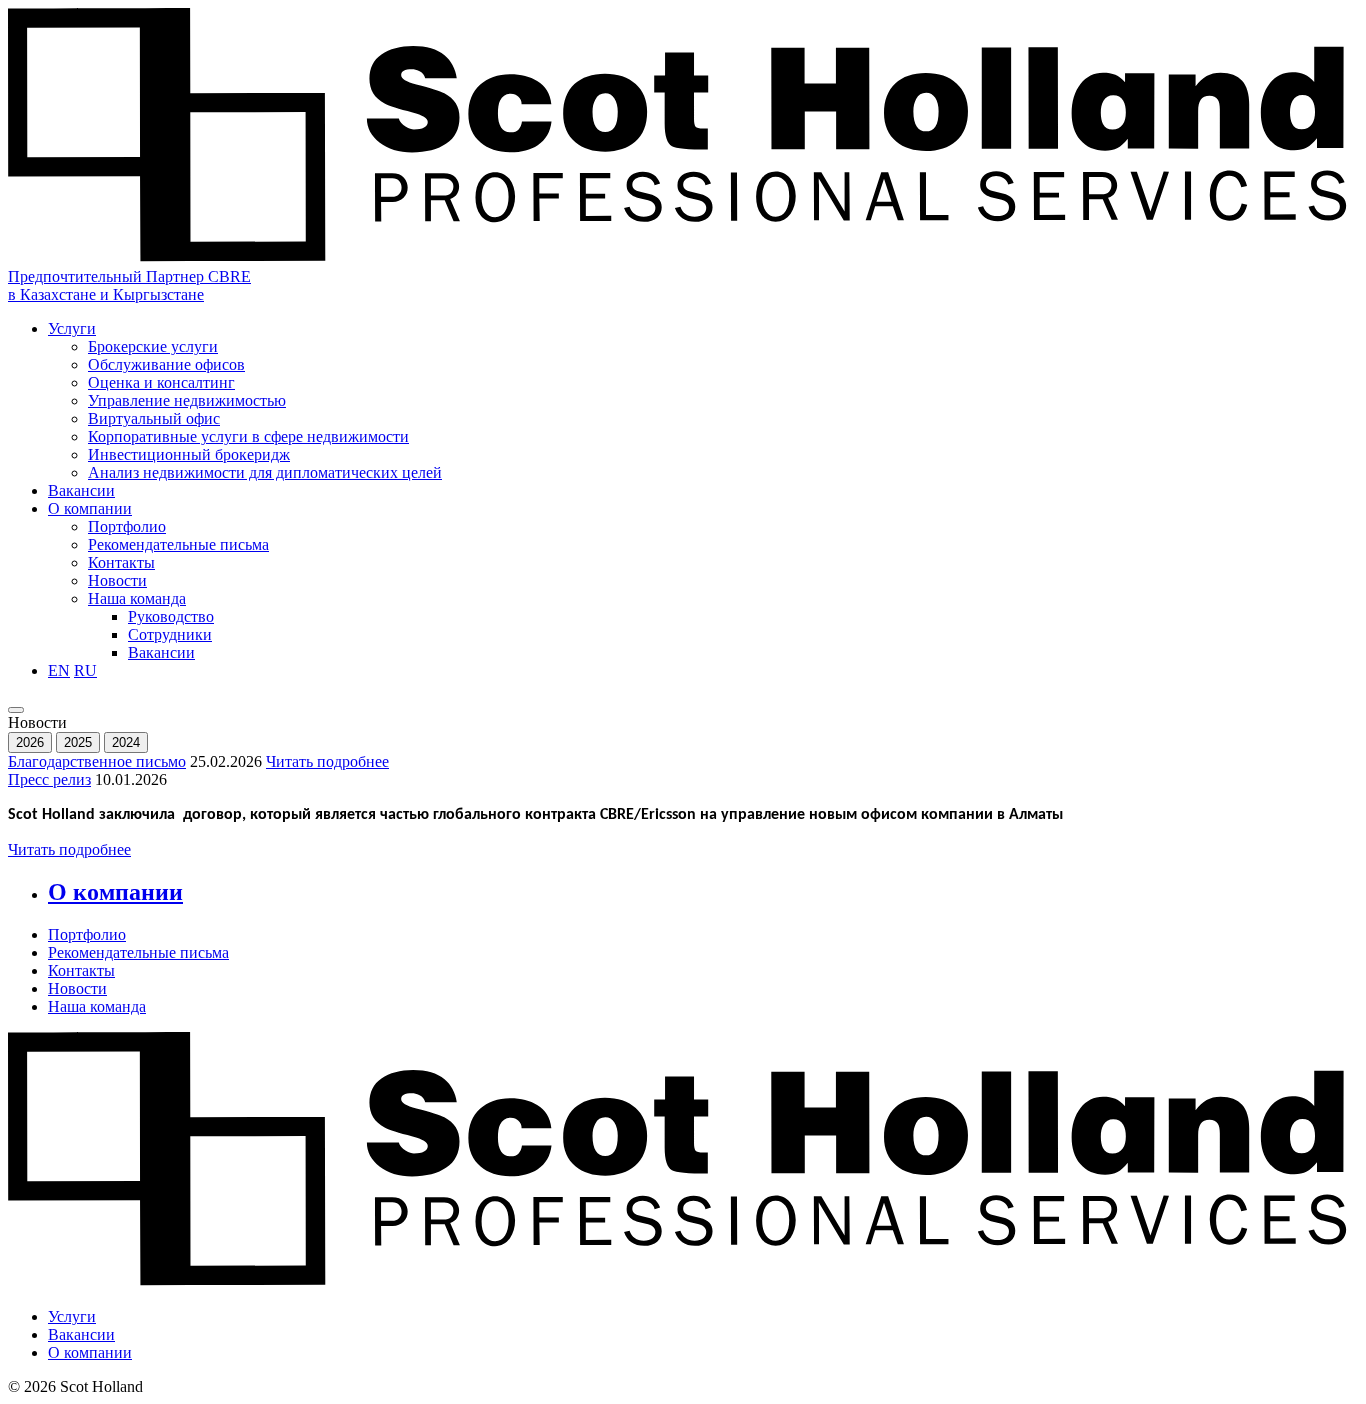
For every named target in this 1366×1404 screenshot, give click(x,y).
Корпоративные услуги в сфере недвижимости (248, 436)
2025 (78, 742)
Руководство (171, 616)
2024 (126, 742)
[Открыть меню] (16, 710)
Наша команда (137, 598)
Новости (117, 580)
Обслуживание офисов (166, 364)
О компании (90, 508)
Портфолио (127, 526)
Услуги (72, 328)
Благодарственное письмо (97, 761)
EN (59, 670)
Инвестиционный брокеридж (189, 454)
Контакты (121, 562)
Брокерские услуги (153, 346)
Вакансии (81, 490)
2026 (30, 742)
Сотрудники (170, 634)
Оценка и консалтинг (161, 382)
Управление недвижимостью (187, 400)
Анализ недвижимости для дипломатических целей (265, 472)
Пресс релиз (49, 779)
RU (85, 670)
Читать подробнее (327, 761)
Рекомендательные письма (178, 544)
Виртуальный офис (154, 418)
